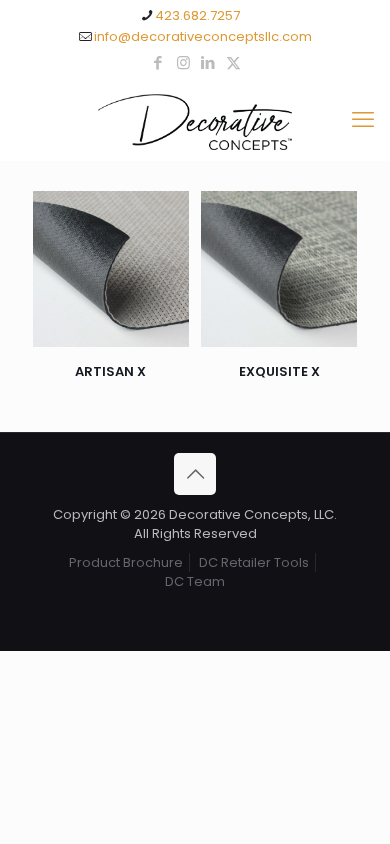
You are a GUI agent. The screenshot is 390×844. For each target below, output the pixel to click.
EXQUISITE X (279, 371)
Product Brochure (126, 562)
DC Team (195, 581)
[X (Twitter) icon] (233, 62)
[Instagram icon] (183, 62)
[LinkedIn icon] (208, 62)
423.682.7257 (197, 15)
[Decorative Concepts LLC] (195, 120)
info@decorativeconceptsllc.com (203, 36)
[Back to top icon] (195, 474)
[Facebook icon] (158, 62)
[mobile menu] (363, 120)
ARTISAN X (110, 371)
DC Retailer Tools (254, 562)
